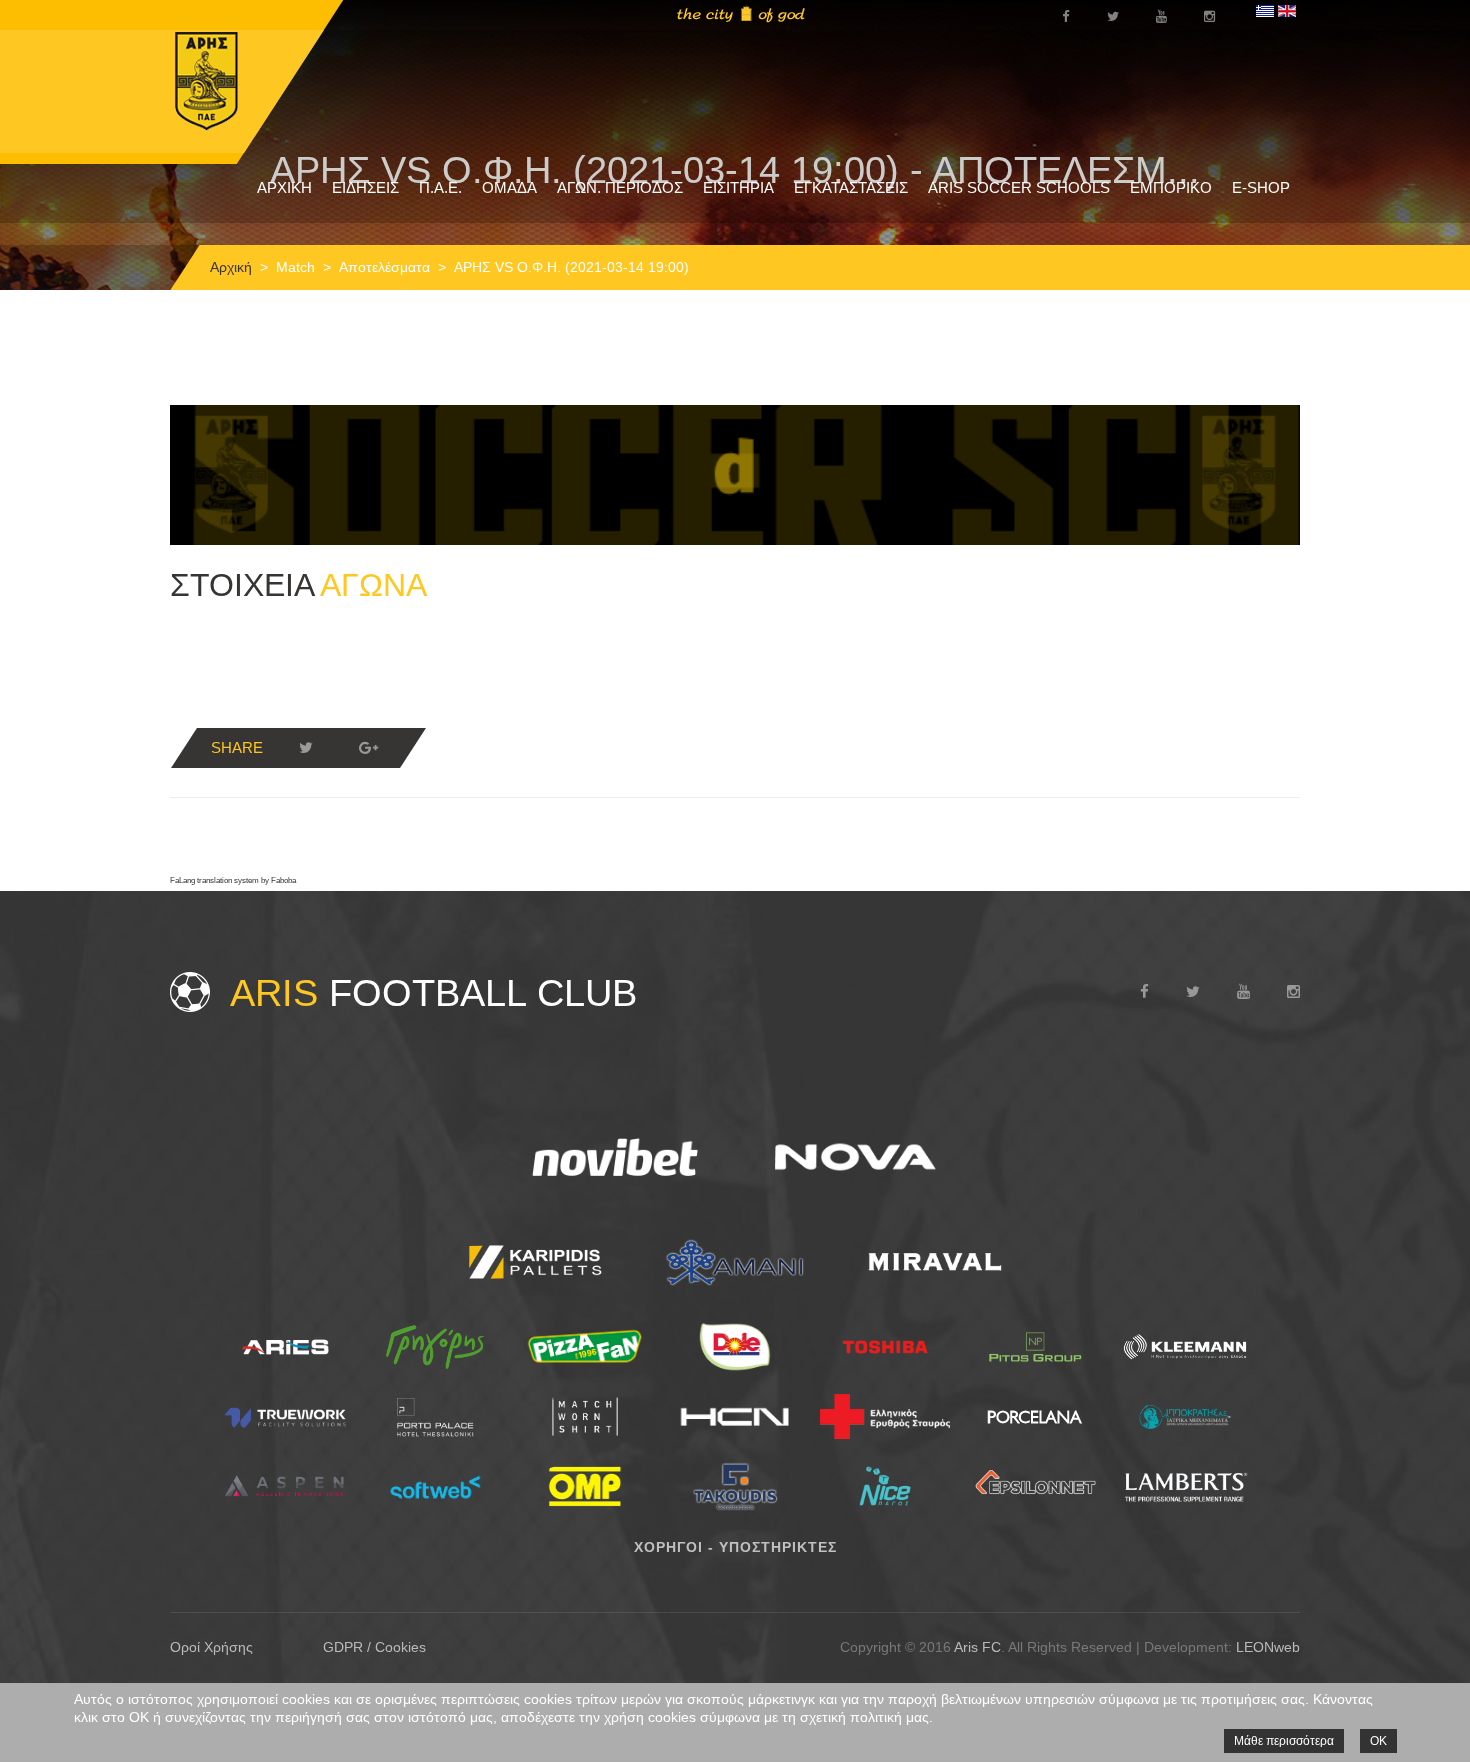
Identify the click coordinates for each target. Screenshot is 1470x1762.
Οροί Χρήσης (211, 1647)
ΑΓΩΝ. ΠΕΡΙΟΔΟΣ (620, 187)
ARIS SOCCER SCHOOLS (1019, 187)
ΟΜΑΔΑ (509, 187)
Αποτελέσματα (384, 267)
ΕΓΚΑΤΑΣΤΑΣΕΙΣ (851, 187)
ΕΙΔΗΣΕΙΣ (365, 187)
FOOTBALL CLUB (433, 993)
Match (295, 267)
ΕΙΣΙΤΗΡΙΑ (738, 187)
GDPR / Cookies (374, 1647)
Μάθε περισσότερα (1284, 1741)
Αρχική (231, 267)
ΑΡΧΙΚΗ (284, 187)
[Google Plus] (368, 748)
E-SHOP (1261, 187)
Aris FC (977, 1647)
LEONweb (1268, 1647)
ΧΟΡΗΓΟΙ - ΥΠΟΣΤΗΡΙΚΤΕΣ (735, 1547)
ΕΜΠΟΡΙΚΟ (1171, 187)
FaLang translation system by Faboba (233, 880)
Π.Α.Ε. (440, 187)
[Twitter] (306, 748)
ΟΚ (1378, 1741)
